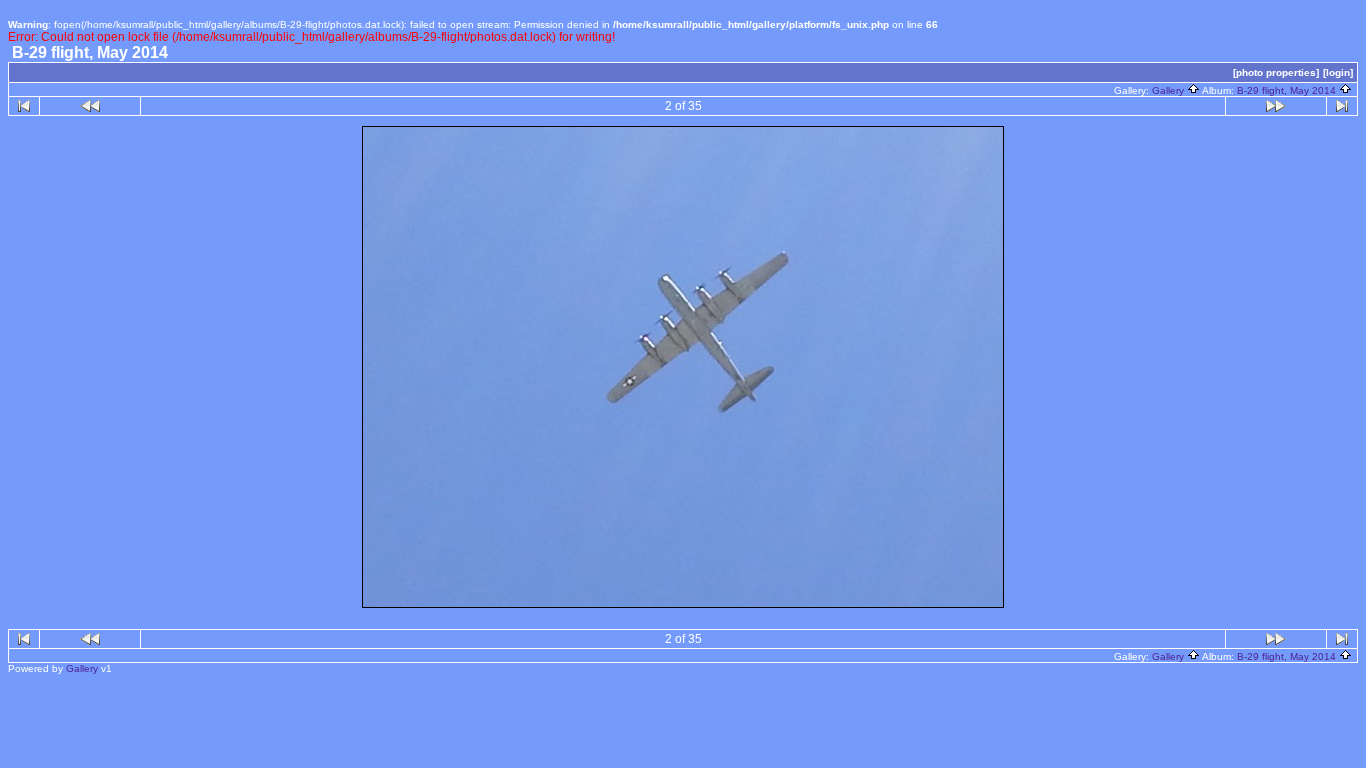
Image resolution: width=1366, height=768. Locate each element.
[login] (1338, 72)
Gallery (1169, 90)
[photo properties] (1276, 72)
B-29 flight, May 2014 (1288, 90)
